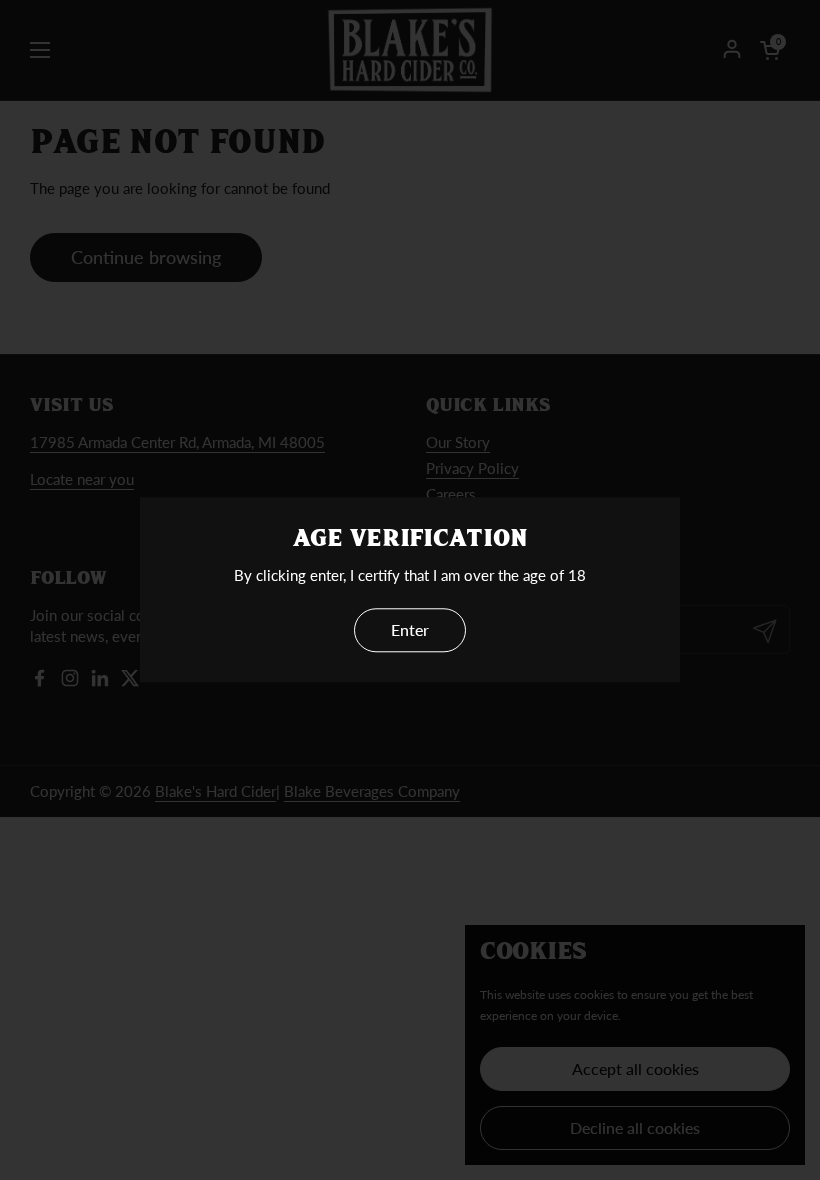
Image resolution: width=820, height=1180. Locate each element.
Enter (410, 630)
